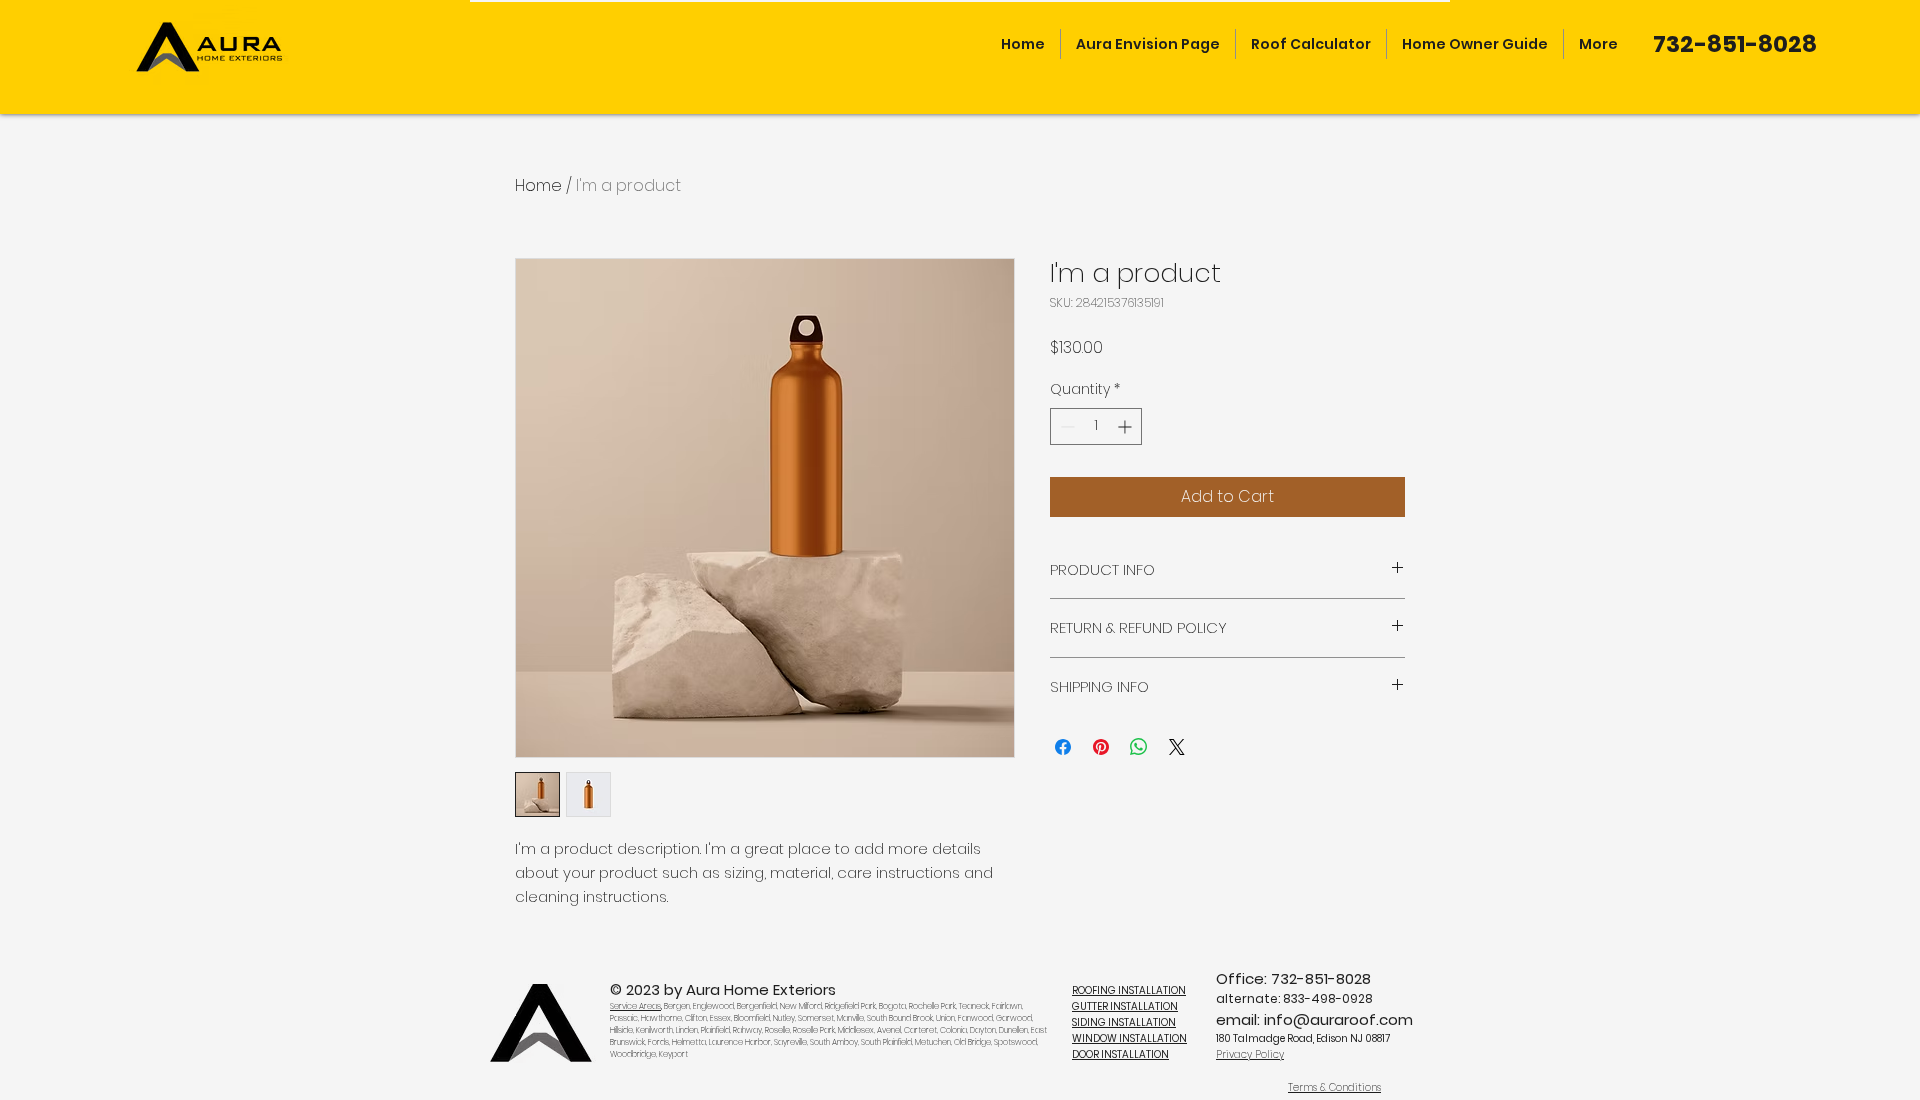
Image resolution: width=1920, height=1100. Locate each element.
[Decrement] (1065, 426)
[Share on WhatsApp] (1139, 747)
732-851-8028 (1321, 978)
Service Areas (635, 1006)
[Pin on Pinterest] (1101, 747)
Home (538, 185)
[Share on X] (1177, 747)
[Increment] (1126, 426)
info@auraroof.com (1338, 1019)
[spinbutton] (1096, 426)
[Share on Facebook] (1063, 747)
